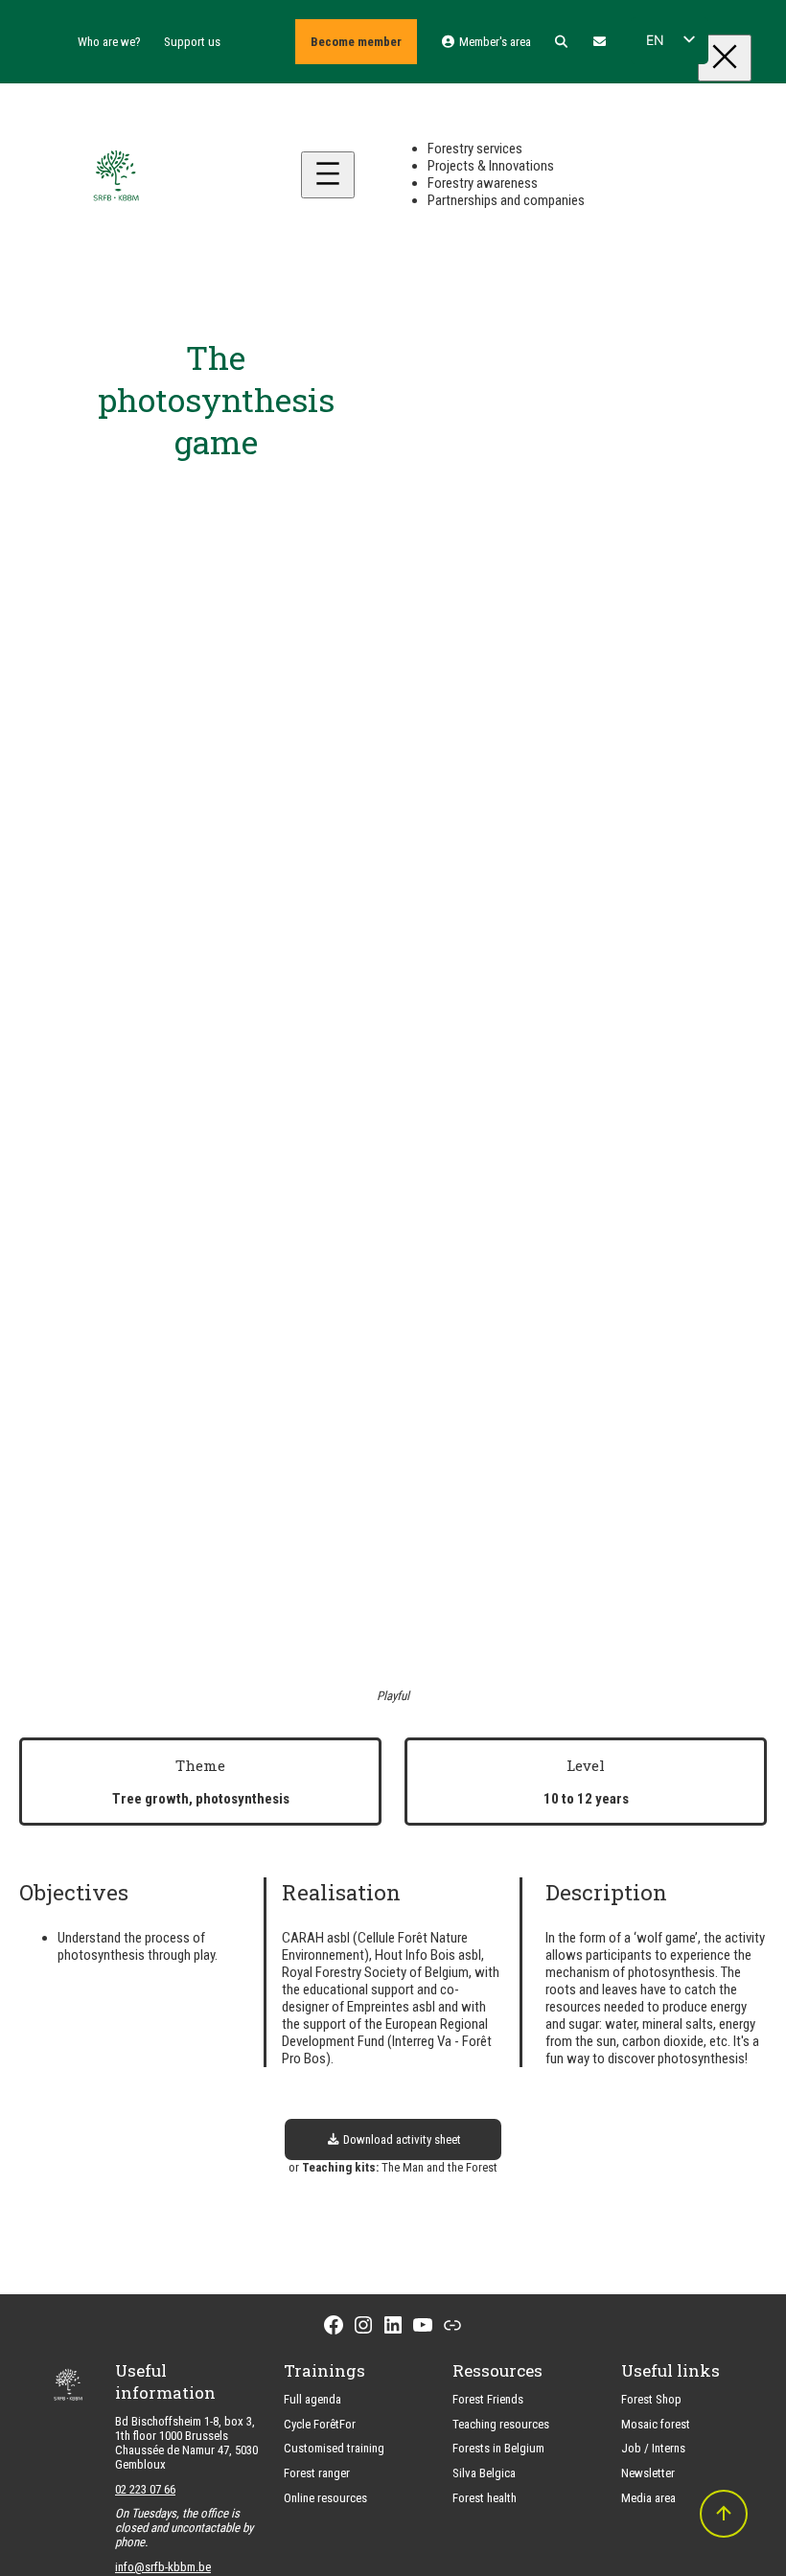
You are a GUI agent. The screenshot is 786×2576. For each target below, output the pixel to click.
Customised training (334, 2448)
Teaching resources (501, 2424)
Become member (356, 42)
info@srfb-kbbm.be (163, 2567)
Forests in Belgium (498, 2448)
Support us (192, 42)
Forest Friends (488, 2399)
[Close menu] (725, 58)
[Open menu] (328, 175)
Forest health (485, 2498)
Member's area (493, 42)
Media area (648, 2498)
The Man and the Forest (439, 2167)
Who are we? (109, 42)
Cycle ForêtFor (320, 2424)
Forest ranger (317, 2473)
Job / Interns (653, 2448)
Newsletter (648, 2473)
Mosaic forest (656, 2424)
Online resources (325, 2498)
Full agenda (312, 2399)
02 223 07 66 (145, 2489)
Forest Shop (651, 2399)
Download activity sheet (401, 2139)
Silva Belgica (484, 2473)
